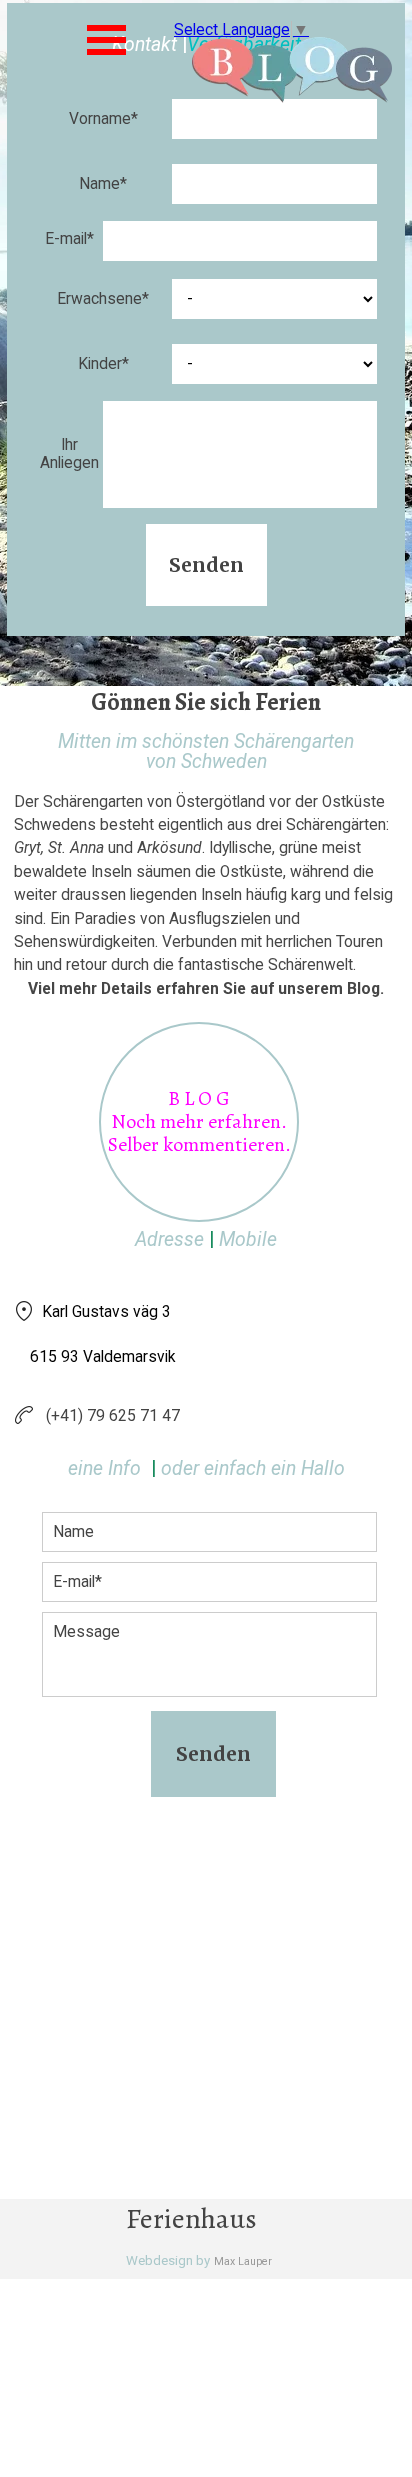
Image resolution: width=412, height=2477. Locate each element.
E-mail (69, 239)
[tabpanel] (206, 866)
